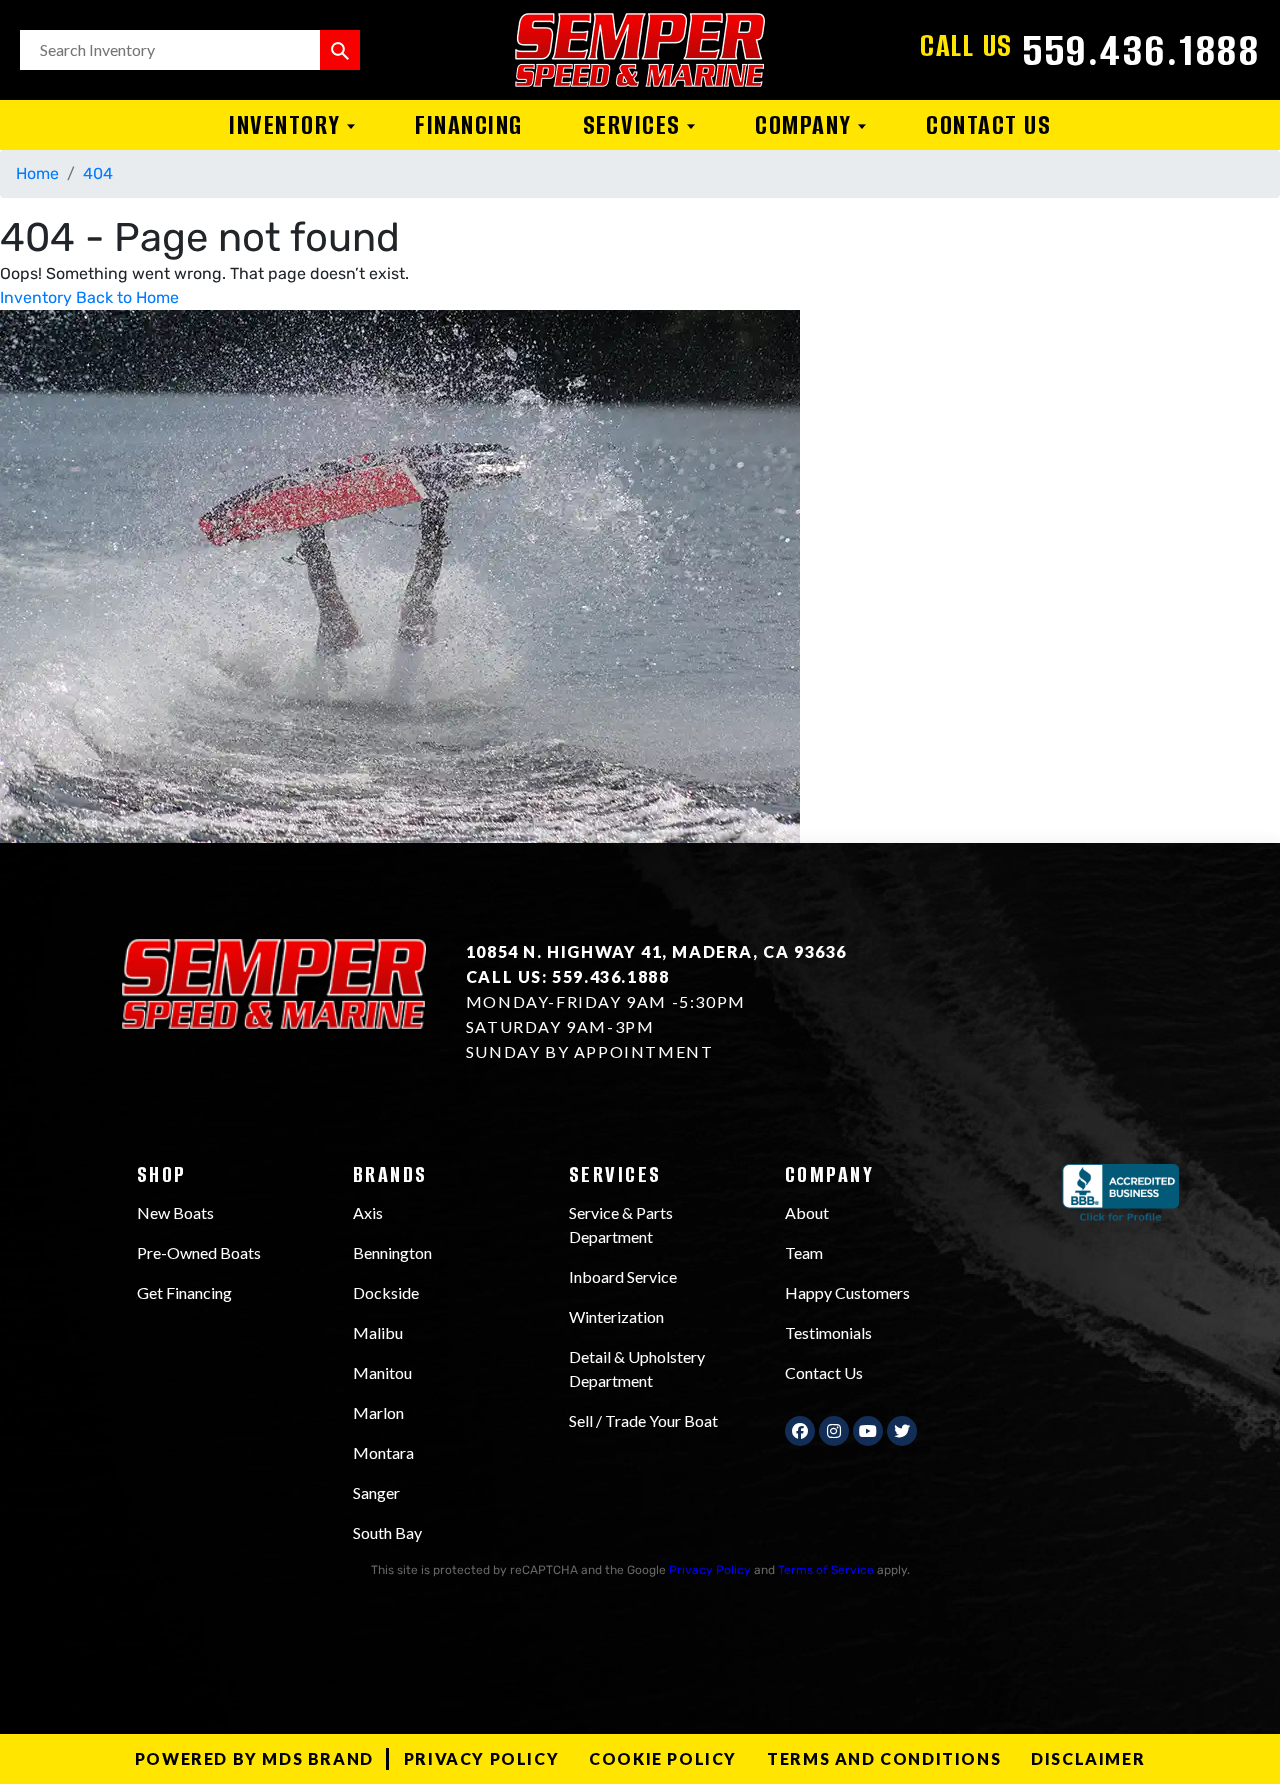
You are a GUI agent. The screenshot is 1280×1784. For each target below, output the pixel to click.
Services (635, 125)
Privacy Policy (710, 1570)
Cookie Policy (663, 1758)
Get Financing (184, 1292)
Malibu (378, 1332)
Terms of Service (826, 1570)
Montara (383, 1452)
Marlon (378, 1412)
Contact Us (988, 125)
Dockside (386, 1292)
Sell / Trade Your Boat (643, 1420)
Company (806, 125)
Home (37, 173)
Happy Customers (847, 1292)
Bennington (392, 1252)
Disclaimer (1088, 1758)
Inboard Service (623, 1276)
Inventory (288, 125)
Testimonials (828, 1332)
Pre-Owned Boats (199, 1252)
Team (804, 1252)
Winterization (616, 1316)
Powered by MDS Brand (254, 1758)
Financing (469, 125)
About (807, 1212)
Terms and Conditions (884, 1758)
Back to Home (127, 297)
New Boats (175, 1212)
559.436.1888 (1141, 50)
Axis (368, 1212)
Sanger (376, 1492)
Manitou (382, 1372)
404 (98, 173)
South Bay (387, 1532)
